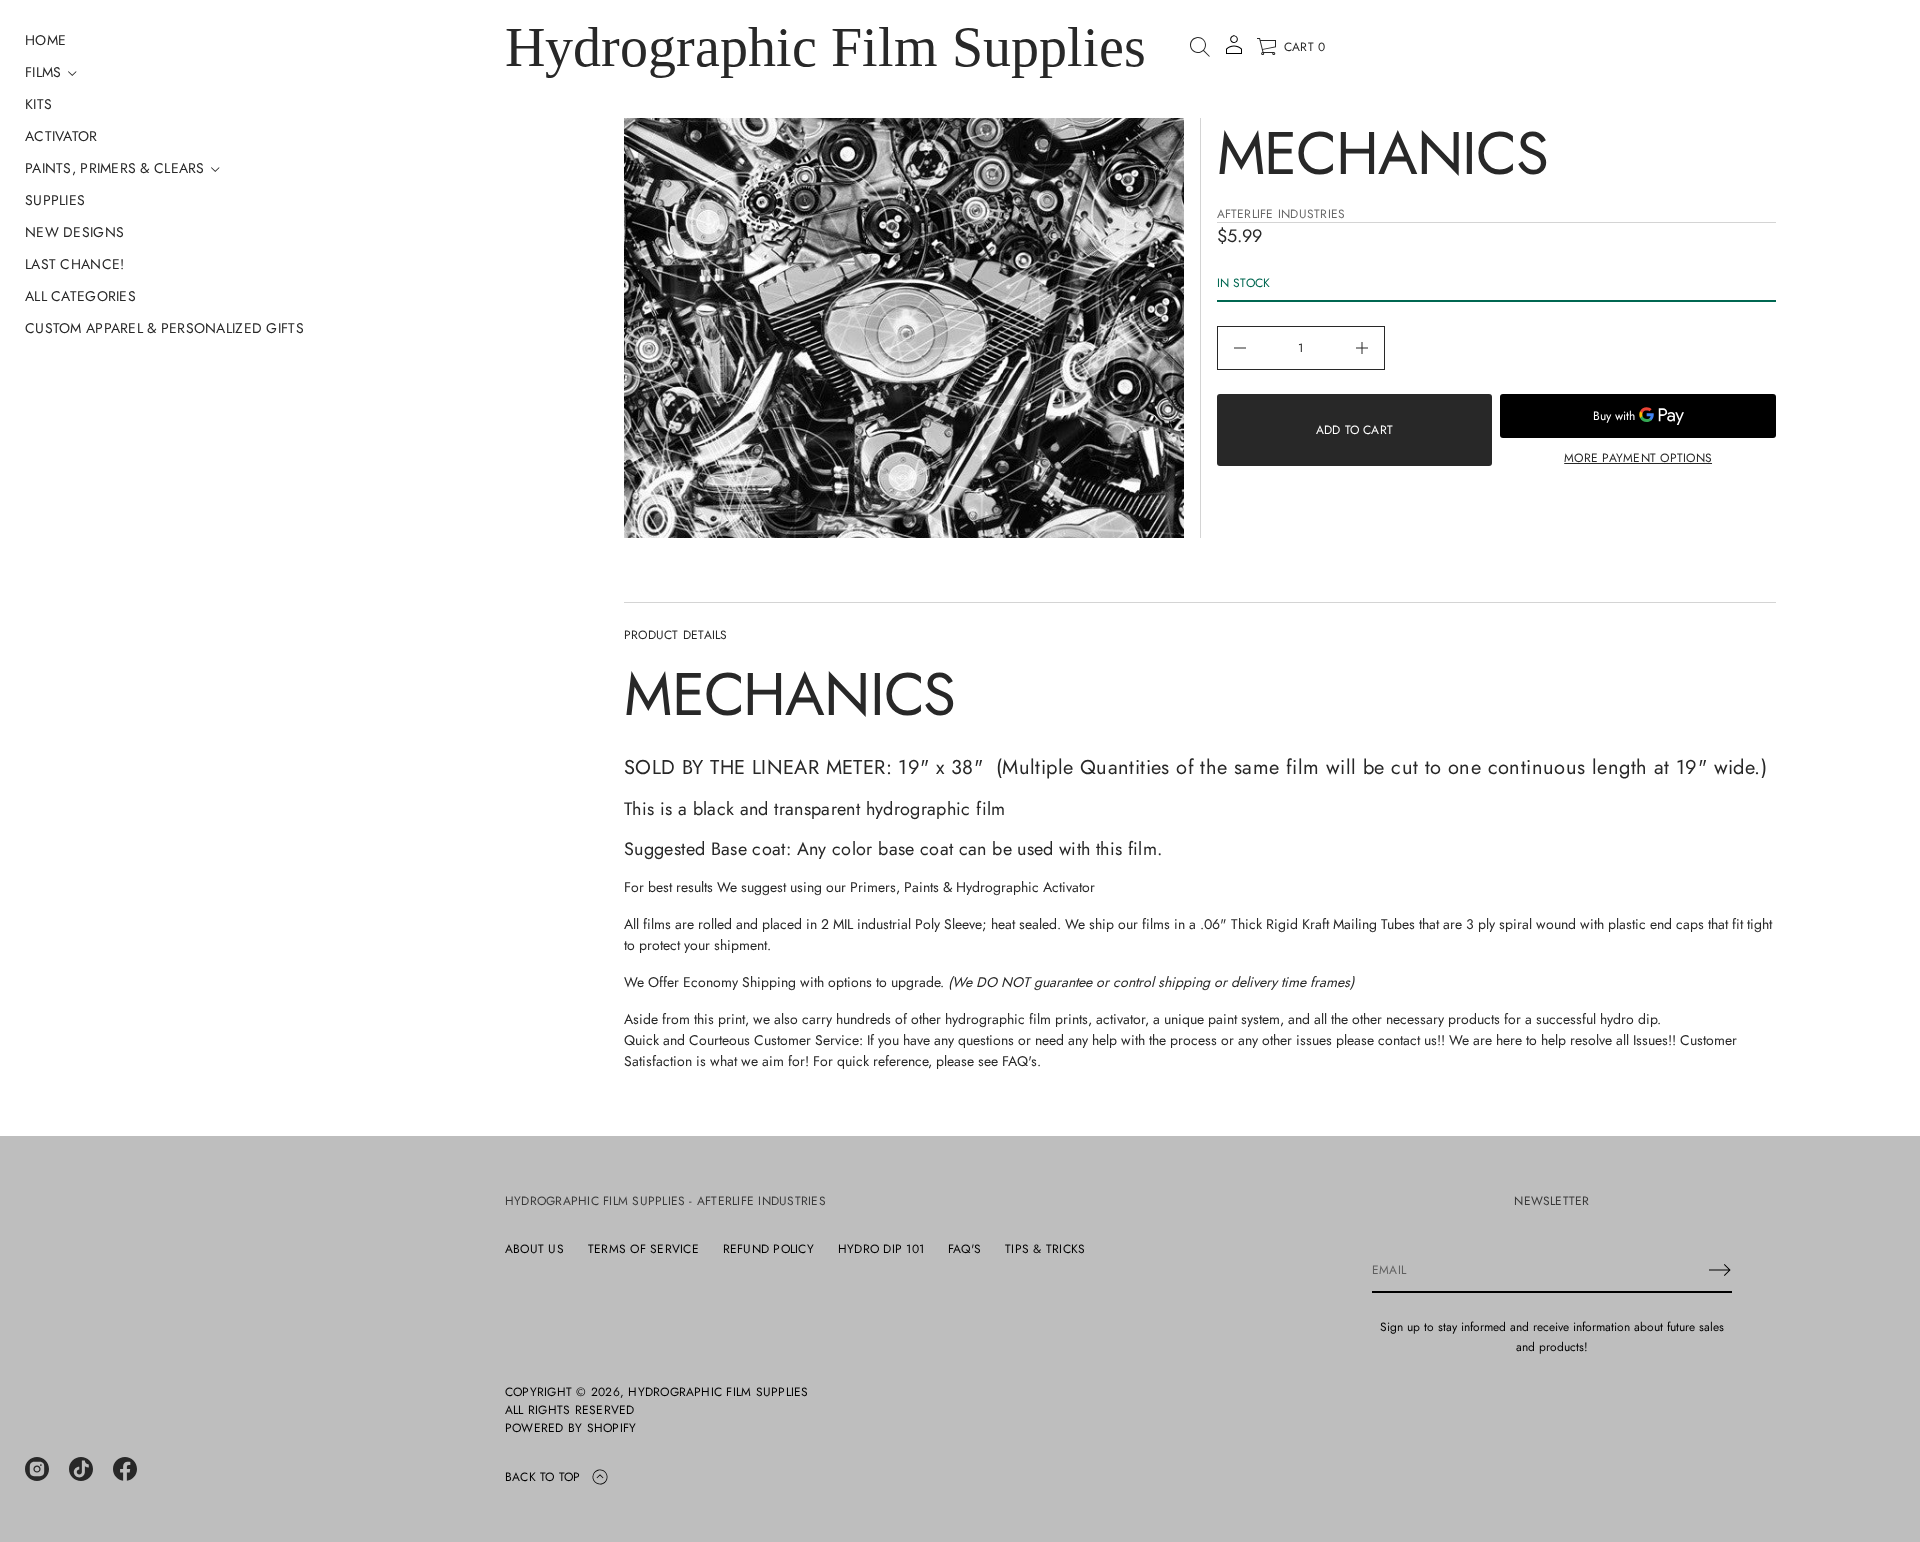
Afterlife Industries (1281, 214)
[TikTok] (81, 1469)
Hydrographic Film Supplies (825, 47)
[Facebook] (125, 1469)
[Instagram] (37, 1469)
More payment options (1638, 458)
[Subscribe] (1720, 1270)
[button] (1200, 47)
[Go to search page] (1200, 47)
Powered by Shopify (570, 1428)
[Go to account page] (1234, 51)
